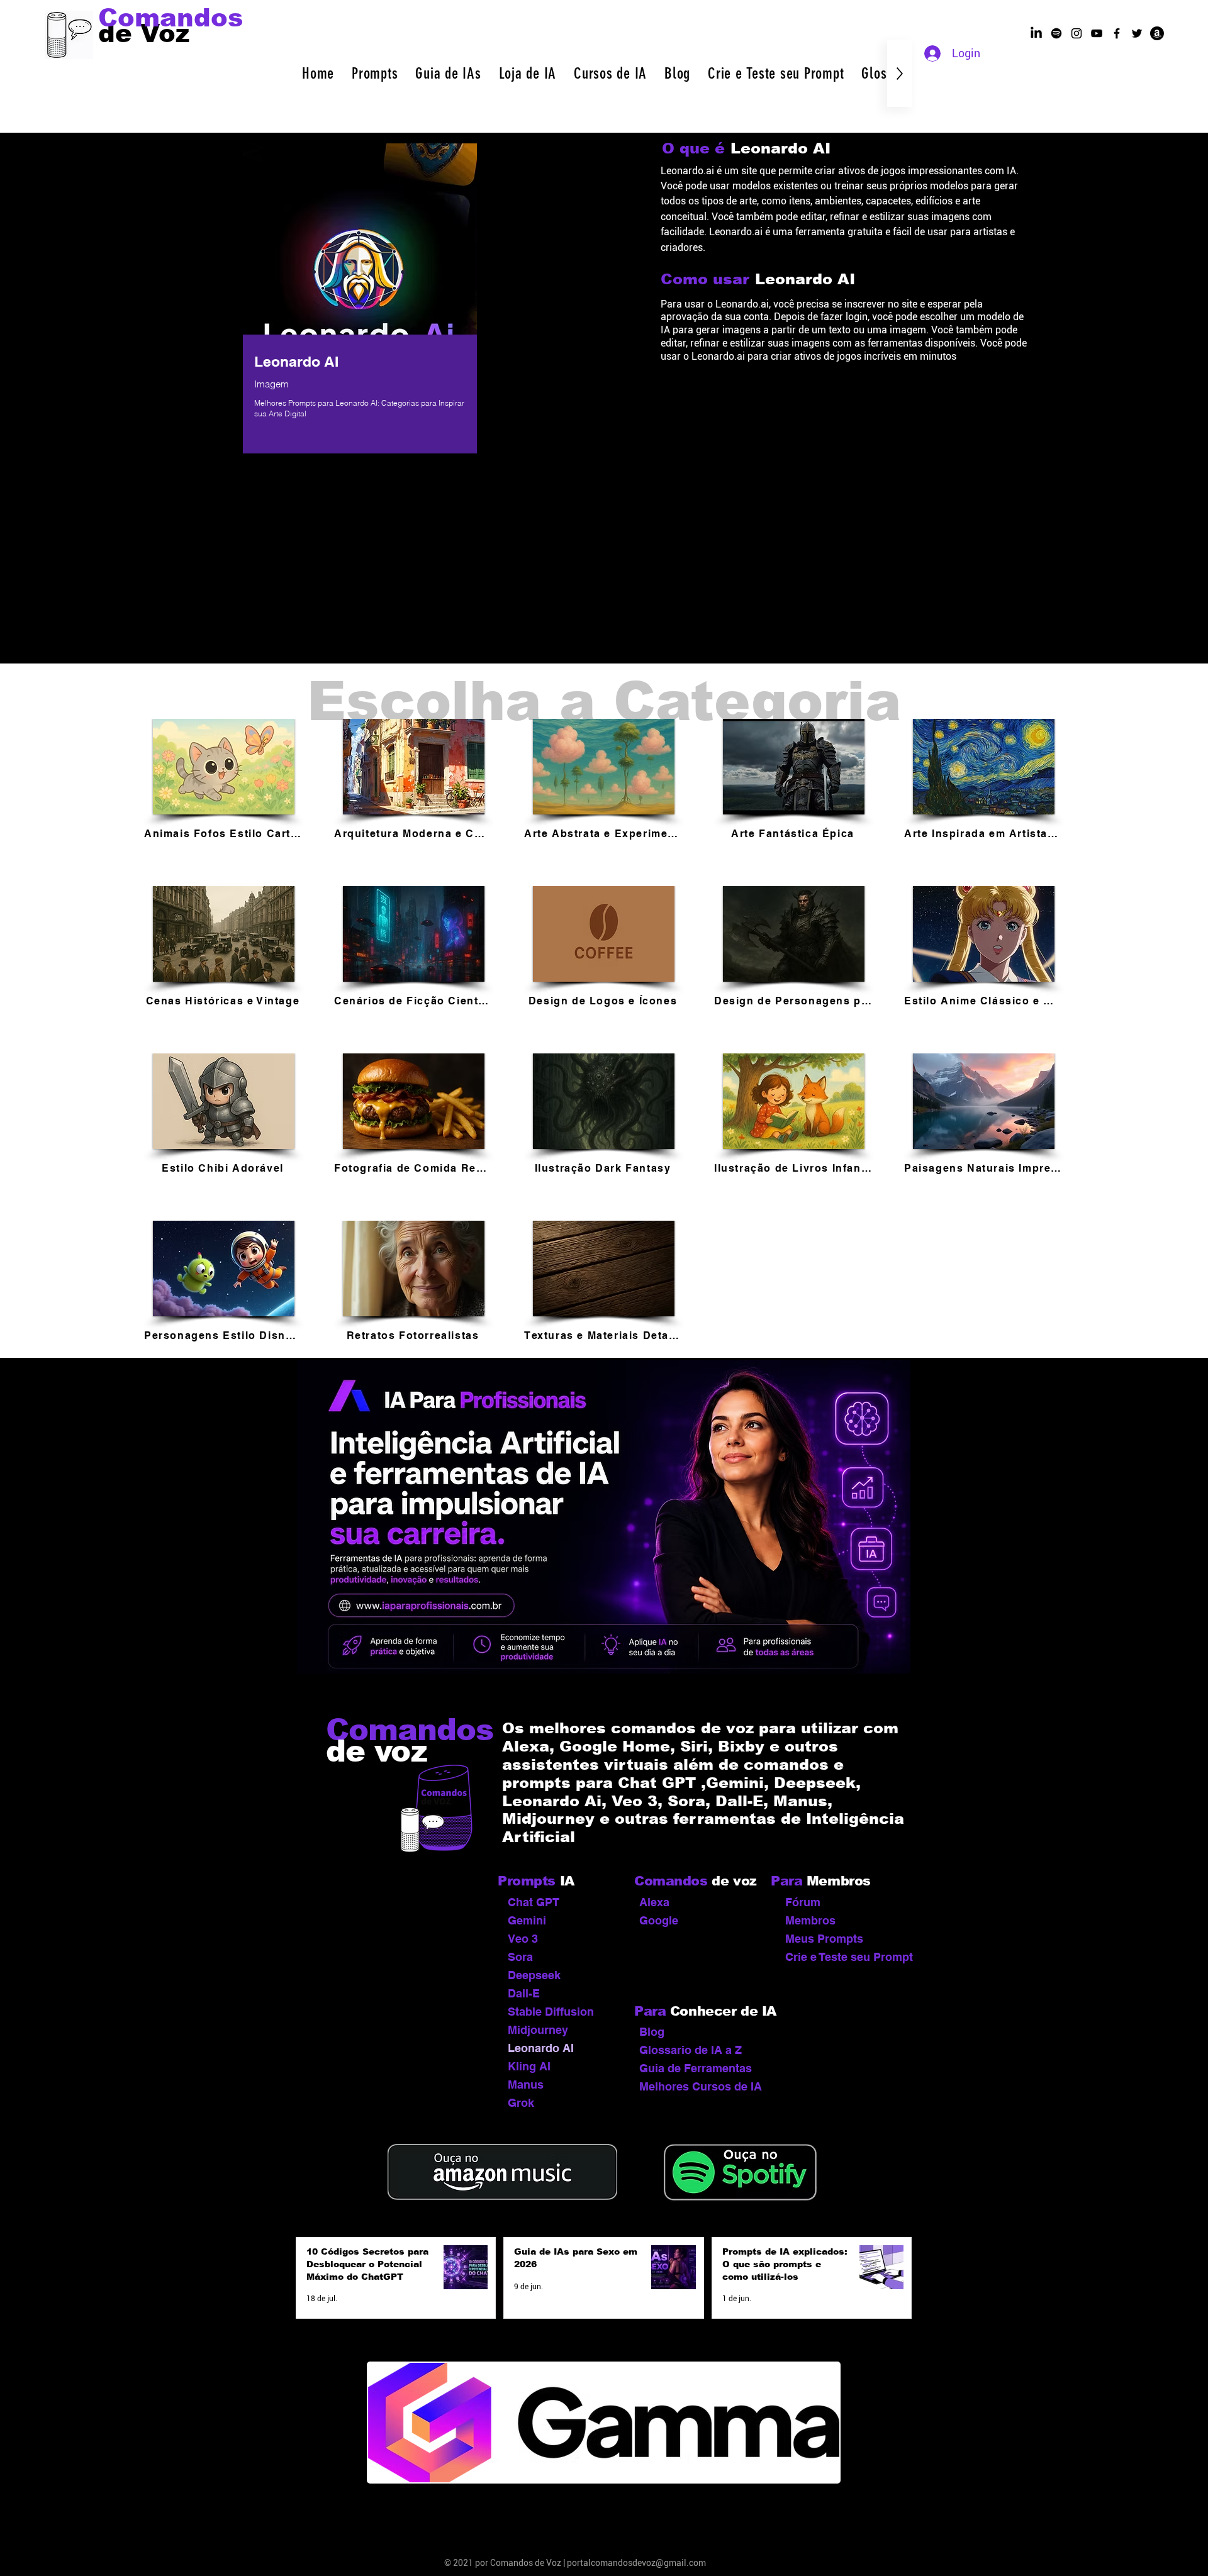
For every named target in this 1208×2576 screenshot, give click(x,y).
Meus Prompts (824, 1939)
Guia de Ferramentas (696, 2068)
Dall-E (524, 1993)
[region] (360, 301)
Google (659, 1920)
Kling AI (529, 2066)
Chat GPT (534, 1902)
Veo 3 (523, 1939)
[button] (375, 73)
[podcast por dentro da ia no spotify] (1056, 33)
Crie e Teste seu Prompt (843, 1957)
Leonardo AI (541, 2048)
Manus (526, 2085)
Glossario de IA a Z (691, 2050)
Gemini (527, 1920)
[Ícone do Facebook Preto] (1117, 33)
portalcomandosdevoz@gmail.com (636, 2563)
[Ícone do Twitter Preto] (1137, 33)
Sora (520, 1957)
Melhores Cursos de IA (697, 2086)
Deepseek (534, 1975)
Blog (652, 2032)
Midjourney (538, 2030)
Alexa (654, 1902)
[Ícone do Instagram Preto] (1077, 33)
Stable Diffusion (551, 2012)
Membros (810, 1920)
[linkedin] (1036, 33)
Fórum (803, 1902)
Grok (521, 2103)
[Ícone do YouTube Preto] (1097, 33)
